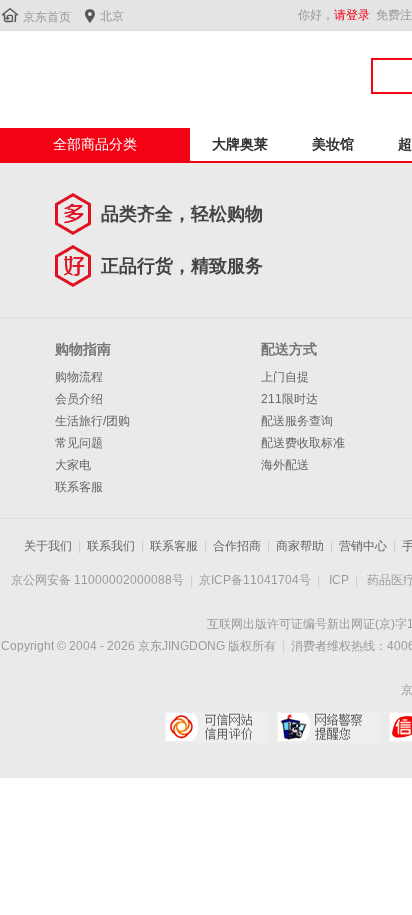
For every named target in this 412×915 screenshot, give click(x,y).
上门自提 (285, 377)
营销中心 (363, 546)
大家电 (73, 465)
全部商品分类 (95, 144)
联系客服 (79, 487)
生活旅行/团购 (92, 421)
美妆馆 (333, 144)
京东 (67, 69)
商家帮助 (300, 546)
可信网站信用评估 (215, 727)
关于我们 (48, 546)
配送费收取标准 (303, 443)
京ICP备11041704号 (255, 580)
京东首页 (47, 17)
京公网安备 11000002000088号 (97, 580)
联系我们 (111, 546)
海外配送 (285, 465)
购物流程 (79, 377)
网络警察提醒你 (327, 727)
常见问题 (79, 443)
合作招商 (237, 546)
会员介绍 (79, 399)
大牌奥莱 (240, 144)
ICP (339, 580)
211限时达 (289, 399)
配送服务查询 (297, 421)
